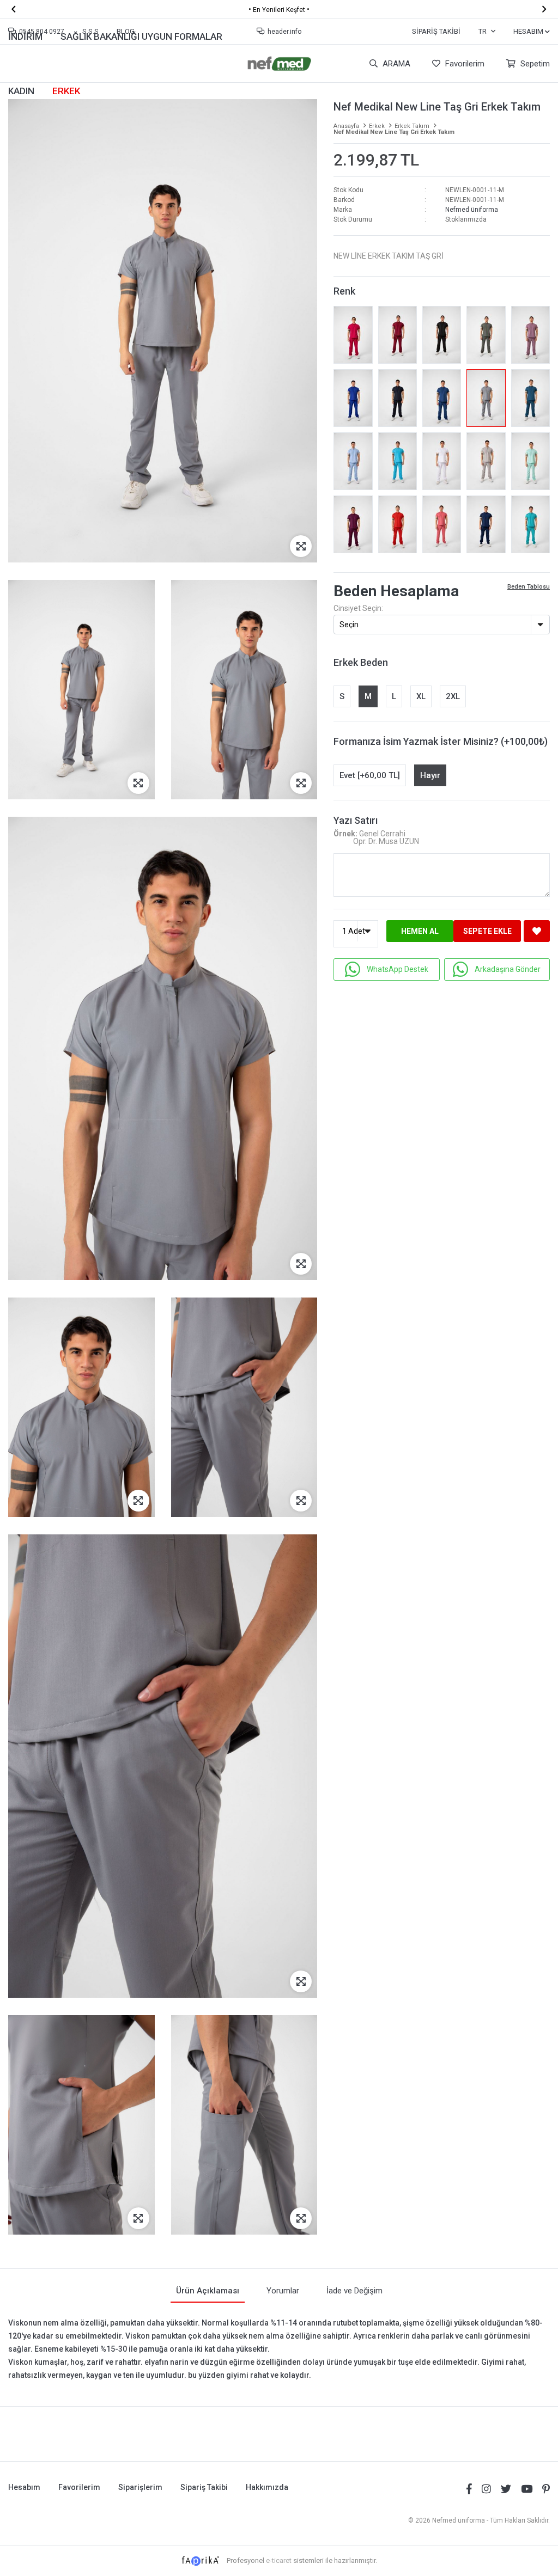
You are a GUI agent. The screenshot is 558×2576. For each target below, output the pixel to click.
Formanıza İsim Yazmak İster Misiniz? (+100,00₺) (441, 741)
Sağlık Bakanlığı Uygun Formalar (141, 36)
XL (421, 696)
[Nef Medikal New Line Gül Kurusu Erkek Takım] (442, 524)
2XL (453, 696)
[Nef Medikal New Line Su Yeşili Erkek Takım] (530, 461)
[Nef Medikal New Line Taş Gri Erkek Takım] (486, 398)
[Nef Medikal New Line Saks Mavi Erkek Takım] (353, 398)
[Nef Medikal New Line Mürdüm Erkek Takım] (353, 524)
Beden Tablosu (529, 587)
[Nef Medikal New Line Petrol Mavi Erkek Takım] (442, 398)
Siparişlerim (140, 2487)
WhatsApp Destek (398, 969)
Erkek (66, 91)
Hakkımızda (267, 2487)
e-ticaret (279, 2560)
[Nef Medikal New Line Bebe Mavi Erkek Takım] (353, 461)
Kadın (21, 91)
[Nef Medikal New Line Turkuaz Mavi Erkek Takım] (398, 461)
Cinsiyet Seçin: (358, 608)
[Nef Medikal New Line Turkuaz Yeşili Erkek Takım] (530, 524)
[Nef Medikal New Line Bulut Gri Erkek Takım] (486, 461)
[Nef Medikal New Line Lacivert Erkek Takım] (398, 398)
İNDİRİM (25, 36)
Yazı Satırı (356, 820)
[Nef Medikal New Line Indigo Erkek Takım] (486, 524)
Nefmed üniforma (472, 210)
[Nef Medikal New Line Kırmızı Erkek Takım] (398, 524)
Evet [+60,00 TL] (370, 775)
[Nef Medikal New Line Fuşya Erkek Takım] (353, 335)
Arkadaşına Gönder (508, 969)
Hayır (430, 775)
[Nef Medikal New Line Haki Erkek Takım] (486, 335)
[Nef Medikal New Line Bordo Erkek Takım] (398, 335)
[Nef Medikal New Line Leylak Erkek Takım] (530, 335)
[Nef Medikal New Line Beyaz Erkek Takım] (442, 461)
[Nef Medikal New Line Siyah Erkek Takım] (442, 335)
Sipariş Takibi (436, 31)
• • (279, 9)
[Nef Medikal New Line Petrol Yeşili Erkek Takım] (530, 398)
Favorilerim (464, 64)
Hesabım (24, 2487)
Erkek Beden (361, 662)
